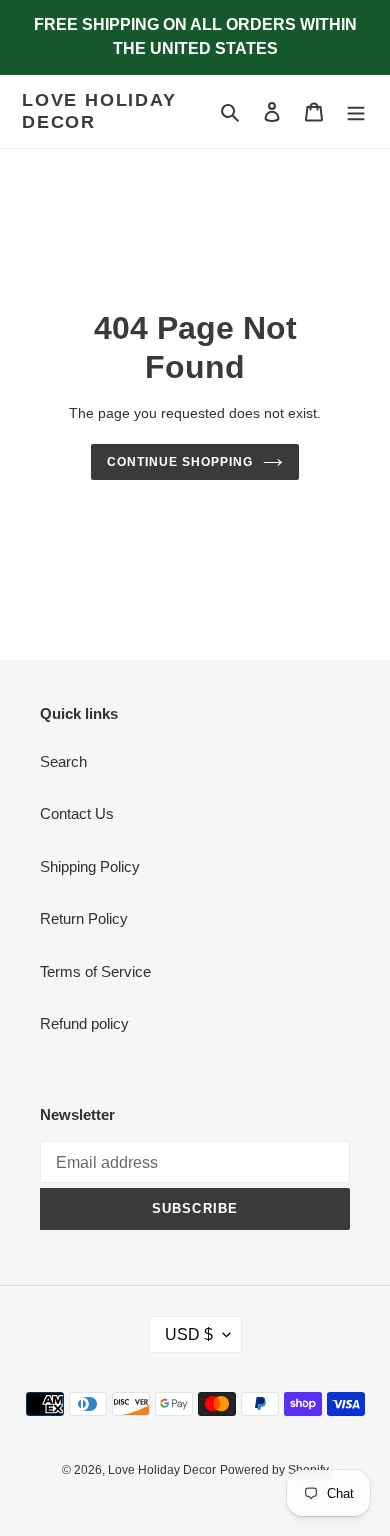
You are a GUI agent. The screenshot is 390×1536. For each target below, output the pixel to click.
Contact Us (77, 813)
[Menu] (356, 111)
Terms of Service (95, 971)
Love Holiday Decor (99, 111)
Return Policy (84, 918)
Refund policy (84, 1023)
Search (63, 761)
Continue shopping (180, 462)
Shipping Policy (90, 866)
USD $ (189, 1334)
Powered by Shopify (274, 1470)
